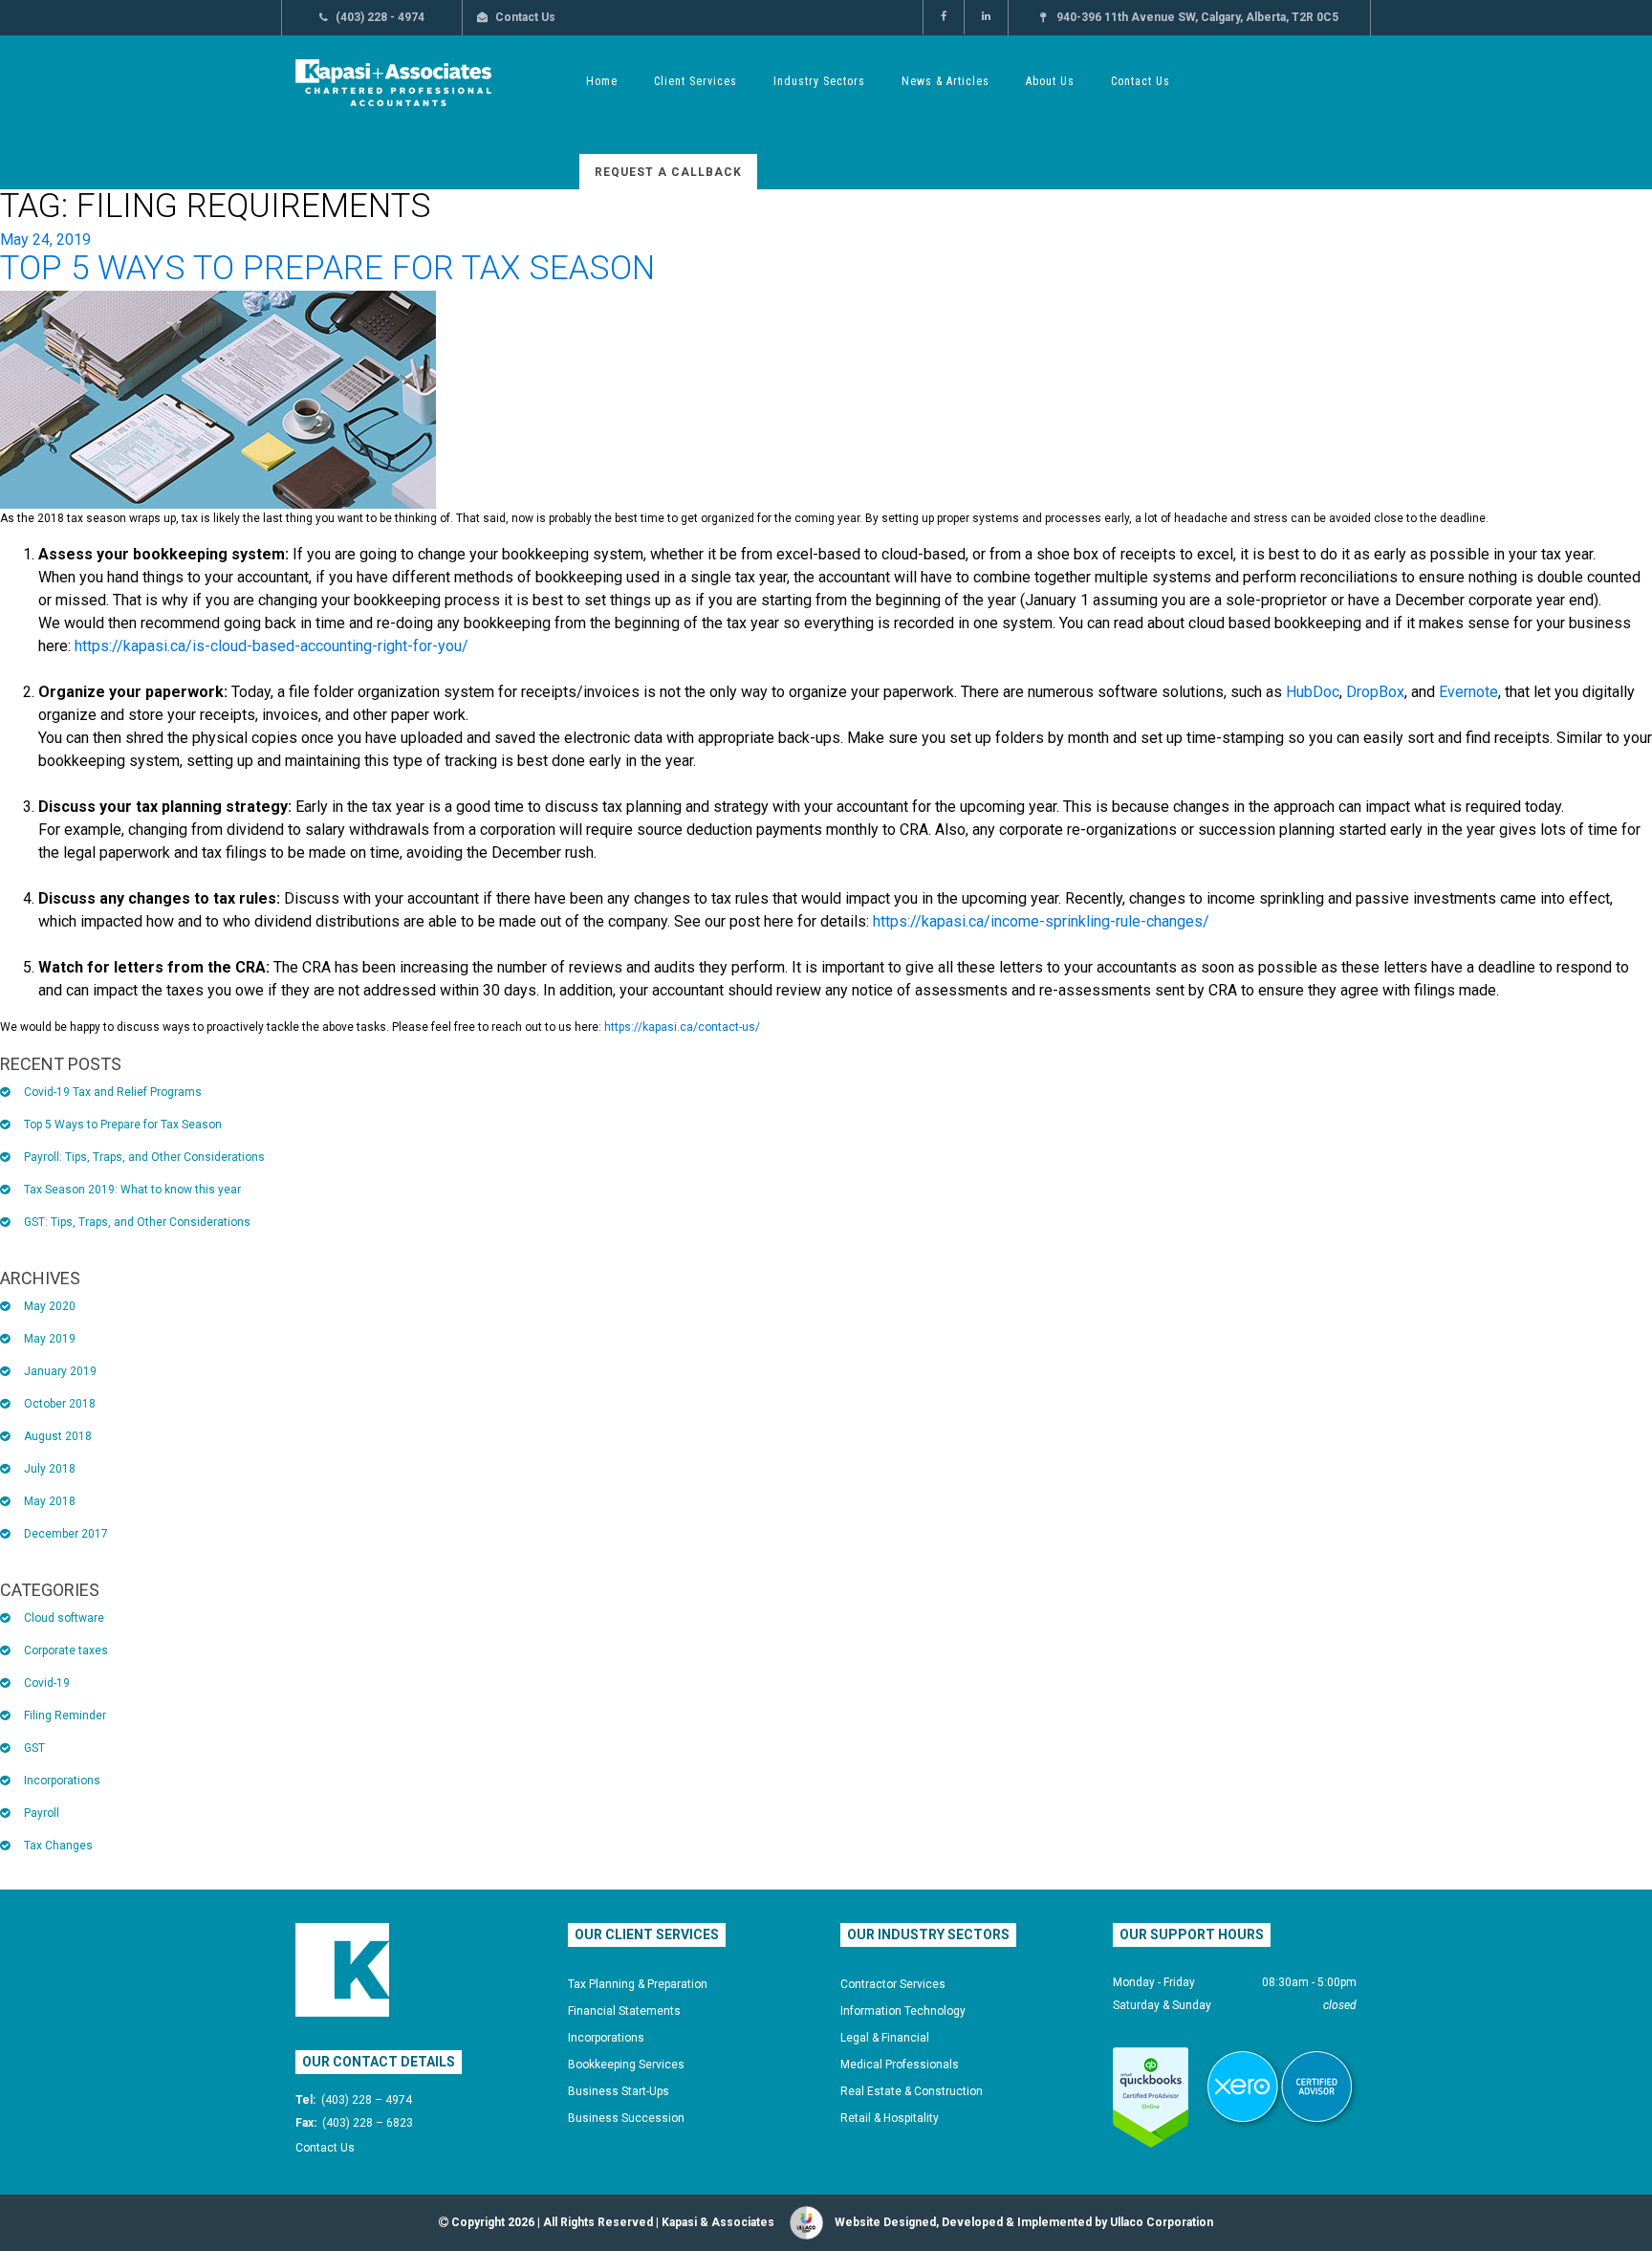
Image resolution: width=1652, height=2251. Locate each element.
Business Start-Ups (619, 2091)
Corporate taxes (66, 1650)
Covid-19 (47, 1683)
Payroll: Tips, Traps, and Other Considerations (144, 1157)
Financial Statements (624, 2011)
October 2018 (60, 1404)
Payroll (42, 1813)
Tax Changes (58, 1846)
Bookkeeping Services (626, 2065)
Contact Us (525, 17)
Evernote (1468, 692)
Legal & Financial (885, 2038)
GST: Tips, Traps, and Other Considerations (137, 1222)
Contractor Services (893, 1984)
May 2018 (50, 1501)
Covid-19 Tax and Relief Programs (113, 1092)
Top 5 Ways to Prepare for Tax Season (327, 268)
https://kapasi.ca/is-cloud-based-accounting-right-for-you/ (272, 646)
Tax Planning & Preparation (638, 1984)
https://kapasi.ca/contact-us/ (682, 1027)
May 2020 (50, 1306)
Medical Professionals (900, 2065)
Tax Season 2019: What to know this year (132, 1190)
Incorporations (62, 1781)
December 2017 (66, 1534)
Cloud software (64, 1618)
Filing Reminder (65, 1716)
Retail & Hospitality (890, 2118)
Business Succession (626, 2118)
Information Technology (903, 2011)
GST (34, 1748)
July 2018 (50, 1469)
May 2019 (50, 1339)
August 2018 (58, 1436)
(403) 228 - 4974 (380, 17)
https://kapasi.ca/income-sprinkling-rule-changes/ (1041, 921)
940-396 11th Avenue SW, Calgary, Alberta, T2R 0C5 (1197, 17)
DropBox (1375, 692)
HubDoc (1313, 692)
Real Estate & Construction (912, 2091)
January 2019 (60, 1371)
